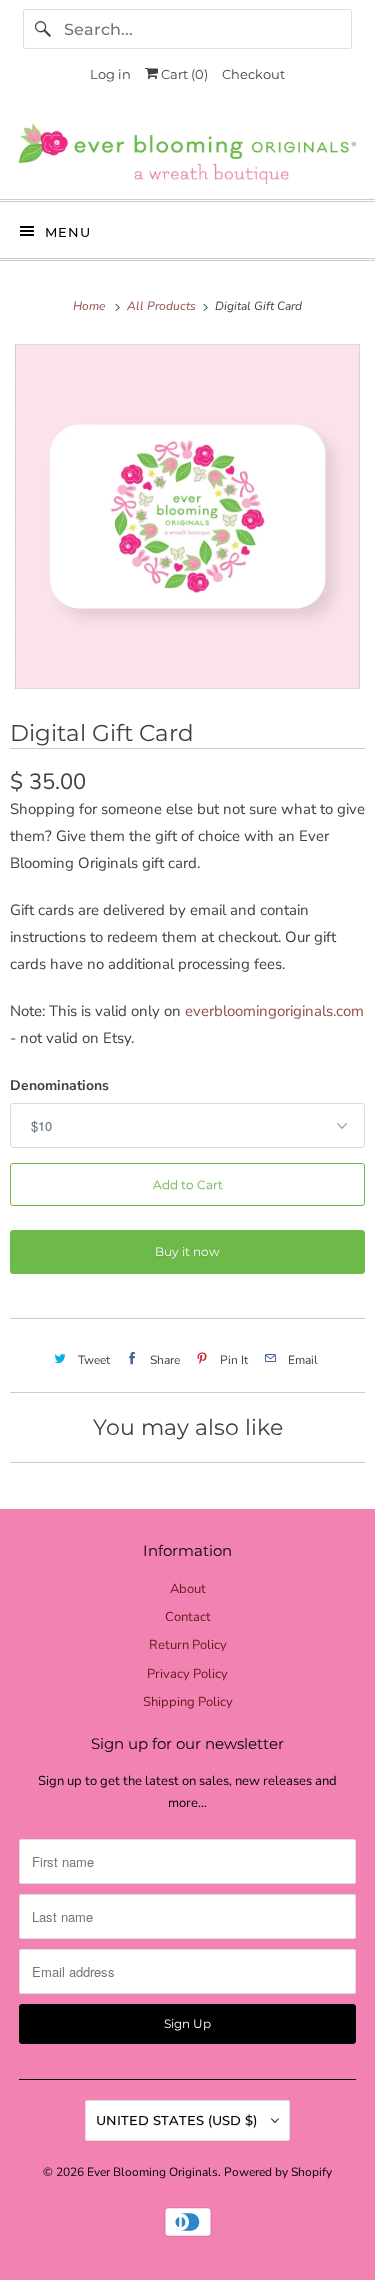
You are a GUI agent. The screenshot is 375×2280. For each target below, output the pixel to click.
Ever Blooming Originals (152, 2172)
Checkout (253, 74)
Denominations (59, 1085)
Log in (110, 74)
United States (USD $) (178, 2120)
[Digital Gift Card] (187, 516)
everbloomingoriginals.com (274, 1011)
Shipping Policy (188, 1702)
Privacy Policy (187, 1674)
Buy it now (187, 1251)
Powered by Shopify (278, 2172)
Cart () (183, 74)
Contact (188, 1617)
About (188, 1589)
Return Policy (188, 1645)
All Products (163, 306)
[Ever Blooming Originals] (187, 153)
